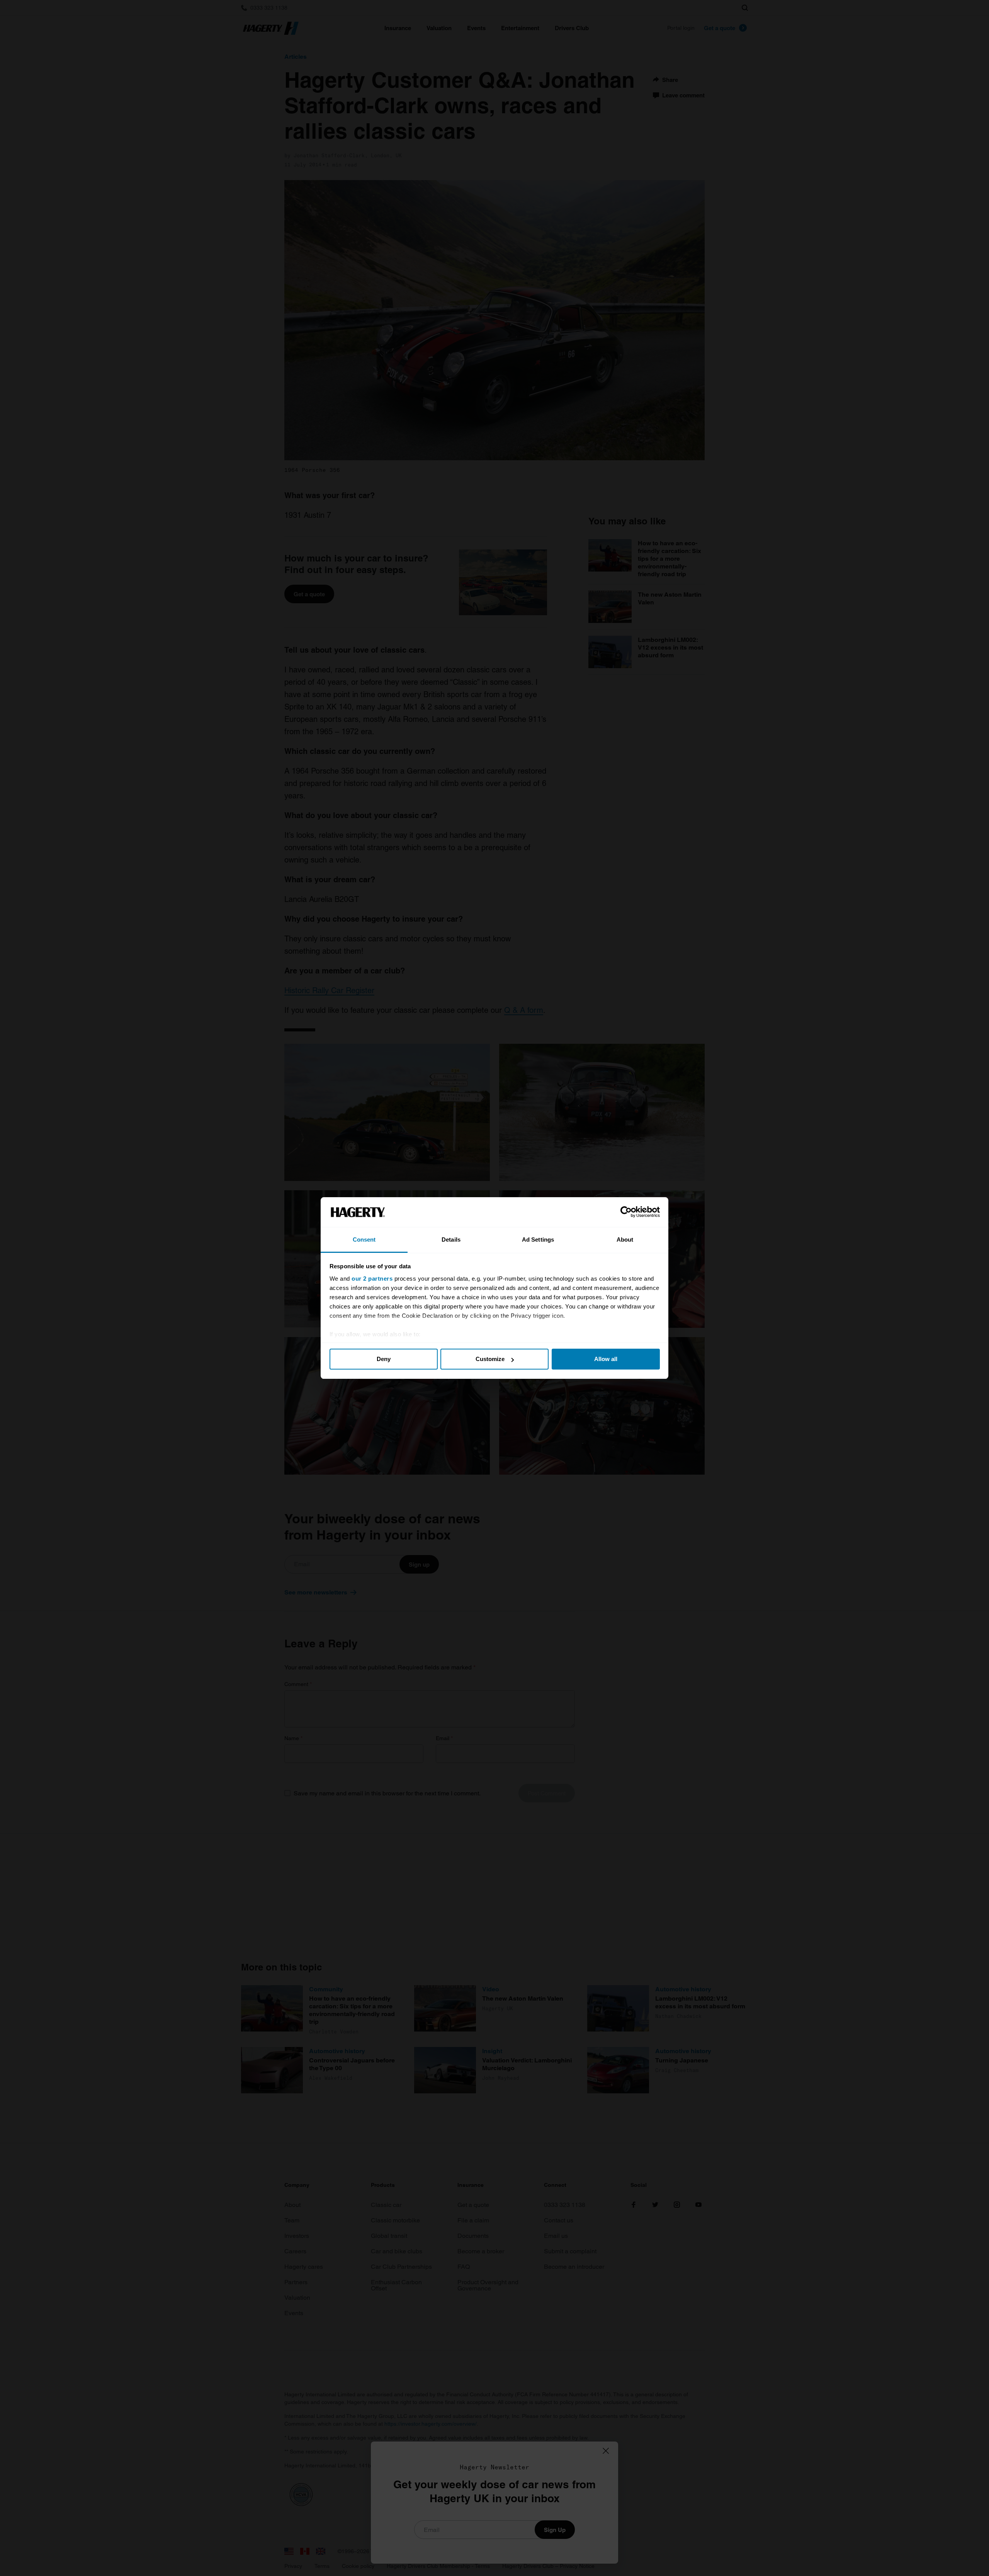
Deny (384, 1359)
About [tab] (625, 1240)
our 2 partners (372, 1279)
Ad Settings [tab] (538, 1240)
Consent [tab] (364, 1240)
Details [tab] (451, 1240)
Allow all (606, 1359)
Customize (490, 1359)
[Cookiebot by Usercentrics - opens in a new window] (626, 1212)
